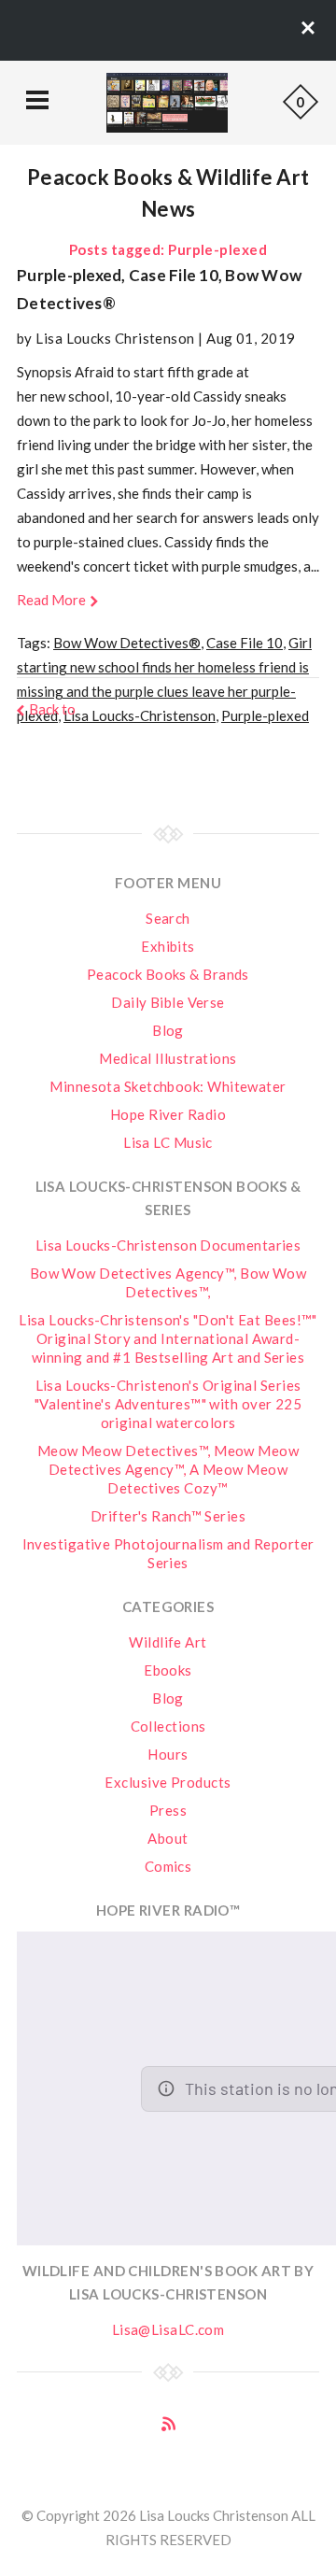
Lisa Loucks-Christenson (140, 715)
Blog (168, 1030)
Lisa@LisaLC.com (168, 2329)
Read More (51, 600)
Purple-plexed (265, 715)
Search (168, 918)
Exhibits (168, 946)
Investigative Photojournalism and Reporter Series (168, 1553)
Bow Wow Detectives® (127, 643)
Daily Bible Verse (168, 1002)
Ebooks (168, 1670)
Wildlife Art (168, 1642)
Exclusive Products (168, 1782)
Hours (168, 1754)
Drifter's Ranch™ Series (168, 1516)
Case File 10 (245, 643)
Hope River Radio (168, 1114)
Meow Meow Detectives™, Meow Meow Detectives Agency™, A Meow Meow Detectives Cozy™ (168, 1469)
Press (168, 1810)
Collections (168, 1726)
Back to (52, 709)
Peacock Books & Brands (168, 974)
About (168, 1838)
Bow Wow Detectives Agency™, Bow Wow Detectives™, (168, 1282)
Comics (168, 1866)
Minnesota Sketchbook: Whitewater (168, 1086)
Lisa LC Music (168, 1142)
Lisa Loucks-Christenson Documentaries (168, 1245)
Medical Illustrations (168, 1058)
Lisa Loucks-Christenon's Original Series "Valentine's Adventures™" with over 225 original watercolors (168, 1404)
